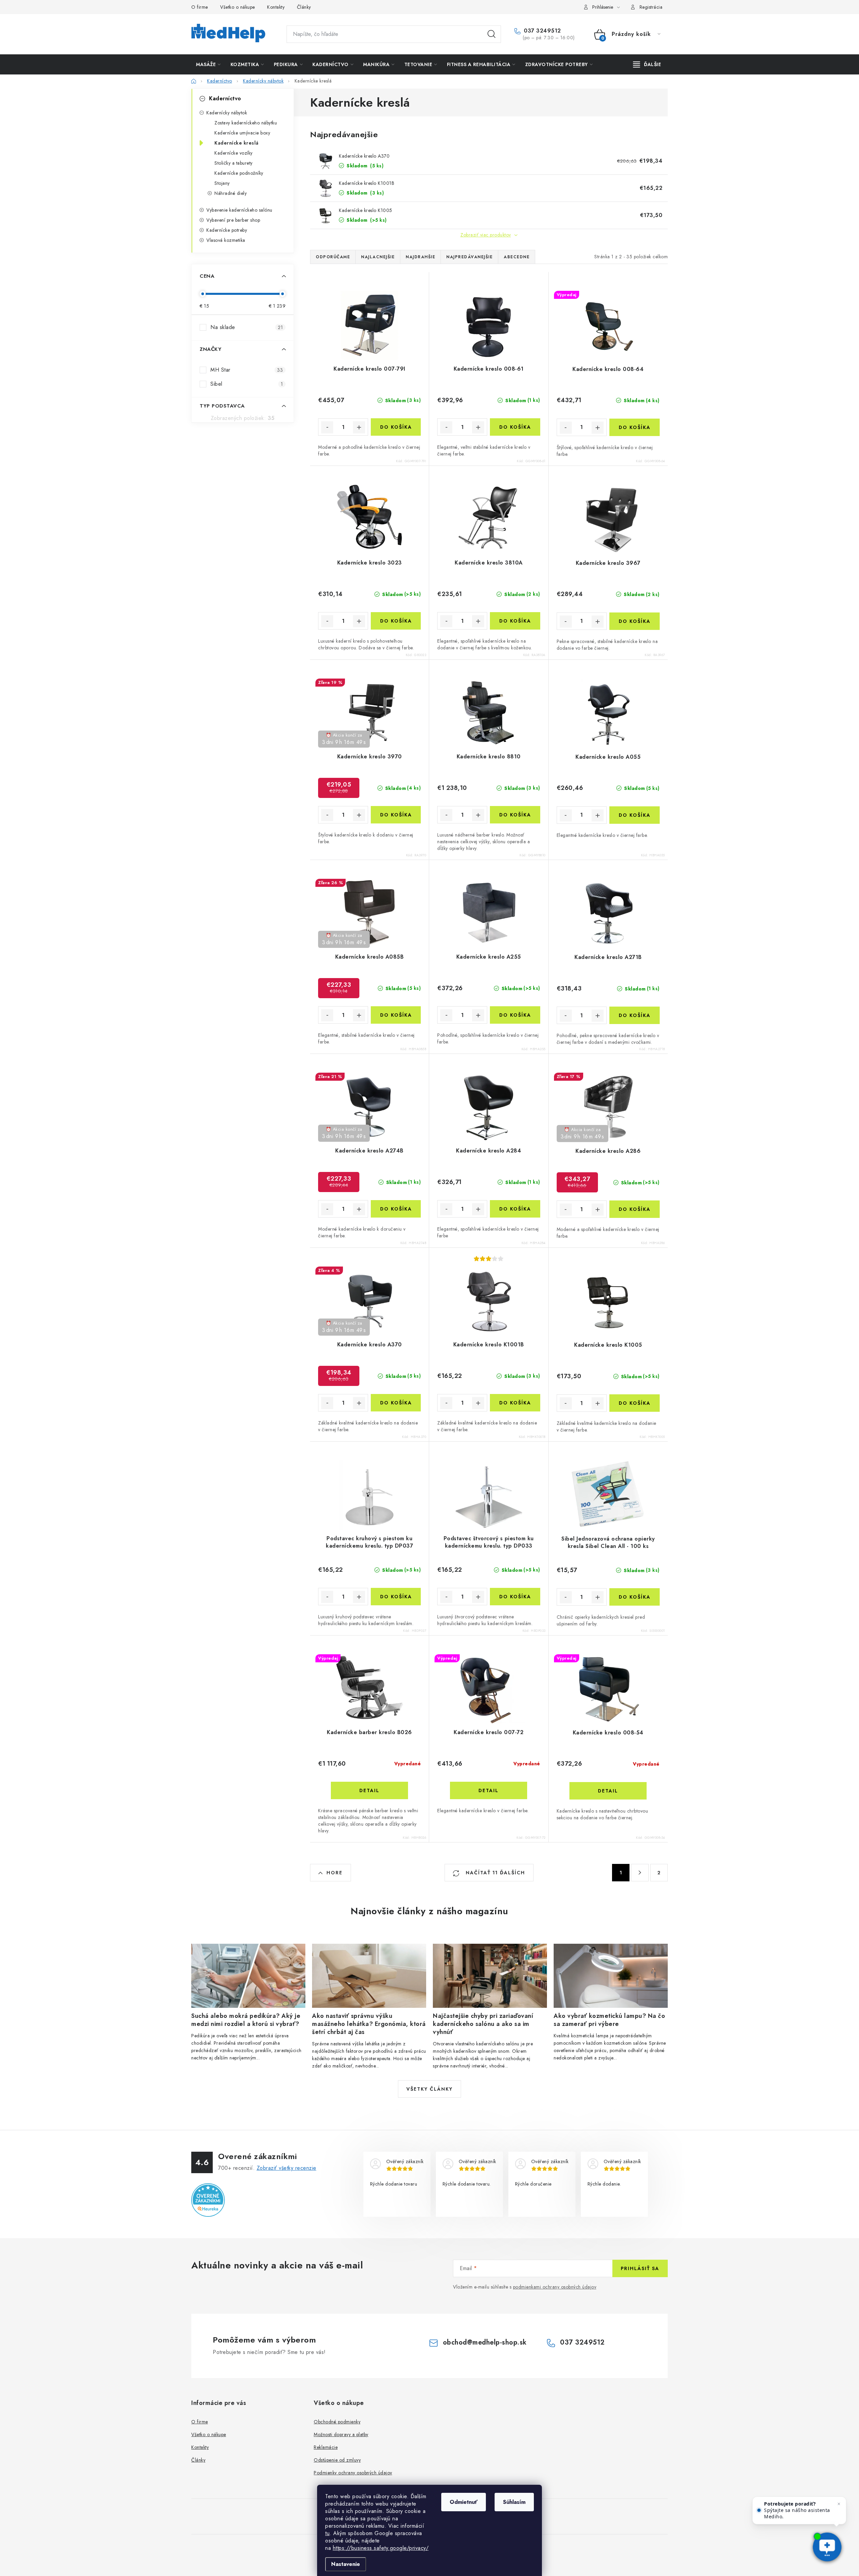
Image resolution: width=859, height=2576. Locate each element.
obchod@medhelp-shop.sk (485, 2342)
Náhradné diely (231, 193)
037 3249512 (542, 31)
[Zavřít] (839, 2504)
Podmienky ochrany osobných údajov (353, 2473)
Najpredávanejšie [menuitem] (469, 257)
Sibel (247, 384)
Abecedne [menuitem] (517, 257)
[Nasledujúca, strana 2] (640, 1873)
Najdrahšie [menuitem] (420, 257)
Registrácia (651, 7)
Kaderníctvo (225, 98)
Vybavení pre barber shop (233, 220)
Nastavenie (346, 2564)
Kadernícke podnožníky (239, 173)
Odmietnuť (464, 2502)
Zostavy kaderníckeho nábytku (246, 123)
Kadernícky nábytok (227, 113)
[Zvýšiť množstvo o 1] (359, 427)
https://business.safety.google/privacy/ (381, 2548)
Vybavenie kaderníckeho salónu (239, 210)
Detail (369, 1790)
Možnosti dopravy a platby (341, 2434)
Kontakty (276, 7)
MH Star (247, 370)
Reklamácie (326, 2447)
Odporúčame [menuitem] (333, 257)
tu (327, 2533)
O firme (200, 7)
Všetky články (429, 2089)
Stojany (222, 183)
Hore (335, 1873)
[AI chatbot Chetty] (827, 2547)
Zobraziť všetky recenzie (287, 2168)
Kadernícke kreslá (237, 143)
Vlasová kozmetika (226, 240)
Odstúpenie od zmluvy (337, 2460)
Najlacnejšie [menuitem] (378, 257)
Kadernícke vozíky (234, 153)
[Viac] (647, 64)
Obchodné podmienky (337, 2422)
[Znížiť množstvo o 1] (327, 427)
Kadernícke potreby (227, 230)
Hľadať (492, 34)
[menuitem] (208, 64)
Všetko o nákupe (238, 7)
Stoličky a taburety (234, 163)
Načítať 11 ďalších (494, 1873)
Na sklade (247, 327)
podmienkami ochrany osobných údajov (555, 2287)
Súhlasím (514, 2502)
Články (304, 7)
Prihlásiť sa (640, 2268)
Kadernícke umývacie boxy (242, 133)
